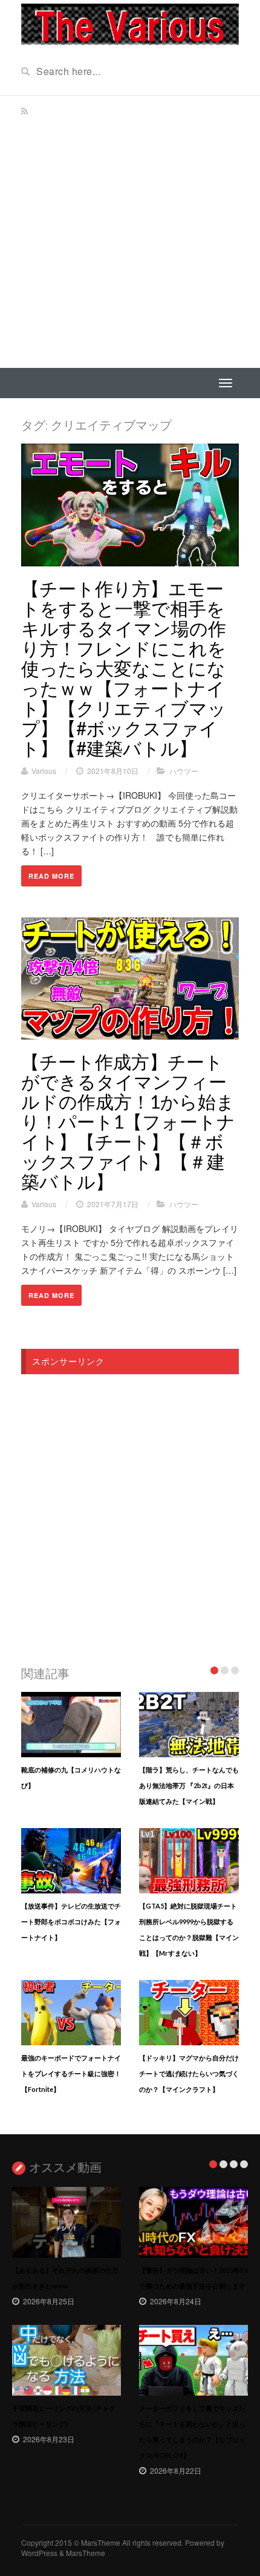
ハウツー (184, 771)
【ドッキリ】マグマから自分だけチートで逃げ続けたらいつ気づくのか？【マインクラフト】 (189, 2073)
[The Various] (130, 23)
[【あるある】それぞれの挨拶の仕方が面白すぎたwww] (67, 2222)
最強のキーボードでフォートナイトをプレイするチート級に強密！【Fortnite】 (71, 2073)
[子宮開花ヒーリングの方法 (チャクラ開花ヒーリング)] (67, 2360)
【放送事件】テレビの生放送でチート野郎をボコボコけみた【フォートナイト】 (71, 1922)
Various (44, 771)
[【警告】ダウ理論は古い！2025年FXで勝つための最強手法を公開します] (193, 2222)
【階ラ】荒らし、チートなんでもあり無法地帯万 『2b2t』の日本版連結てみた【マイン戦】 (189, 1785)
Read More (51, 876)
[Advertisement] (130, 232)
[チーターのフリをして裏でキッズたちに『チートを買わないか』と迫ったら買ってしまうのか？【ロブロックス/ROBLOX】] (193, 2360)
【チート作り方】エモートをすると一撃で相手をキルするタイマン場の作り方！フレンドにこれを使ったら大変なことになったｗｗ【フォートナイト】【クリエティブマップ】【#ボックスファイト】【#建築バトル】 (124, 668)
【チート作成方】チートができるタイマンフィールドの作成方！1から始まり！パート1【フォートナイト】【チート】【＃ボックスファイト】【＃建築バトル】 (128, 1121)
